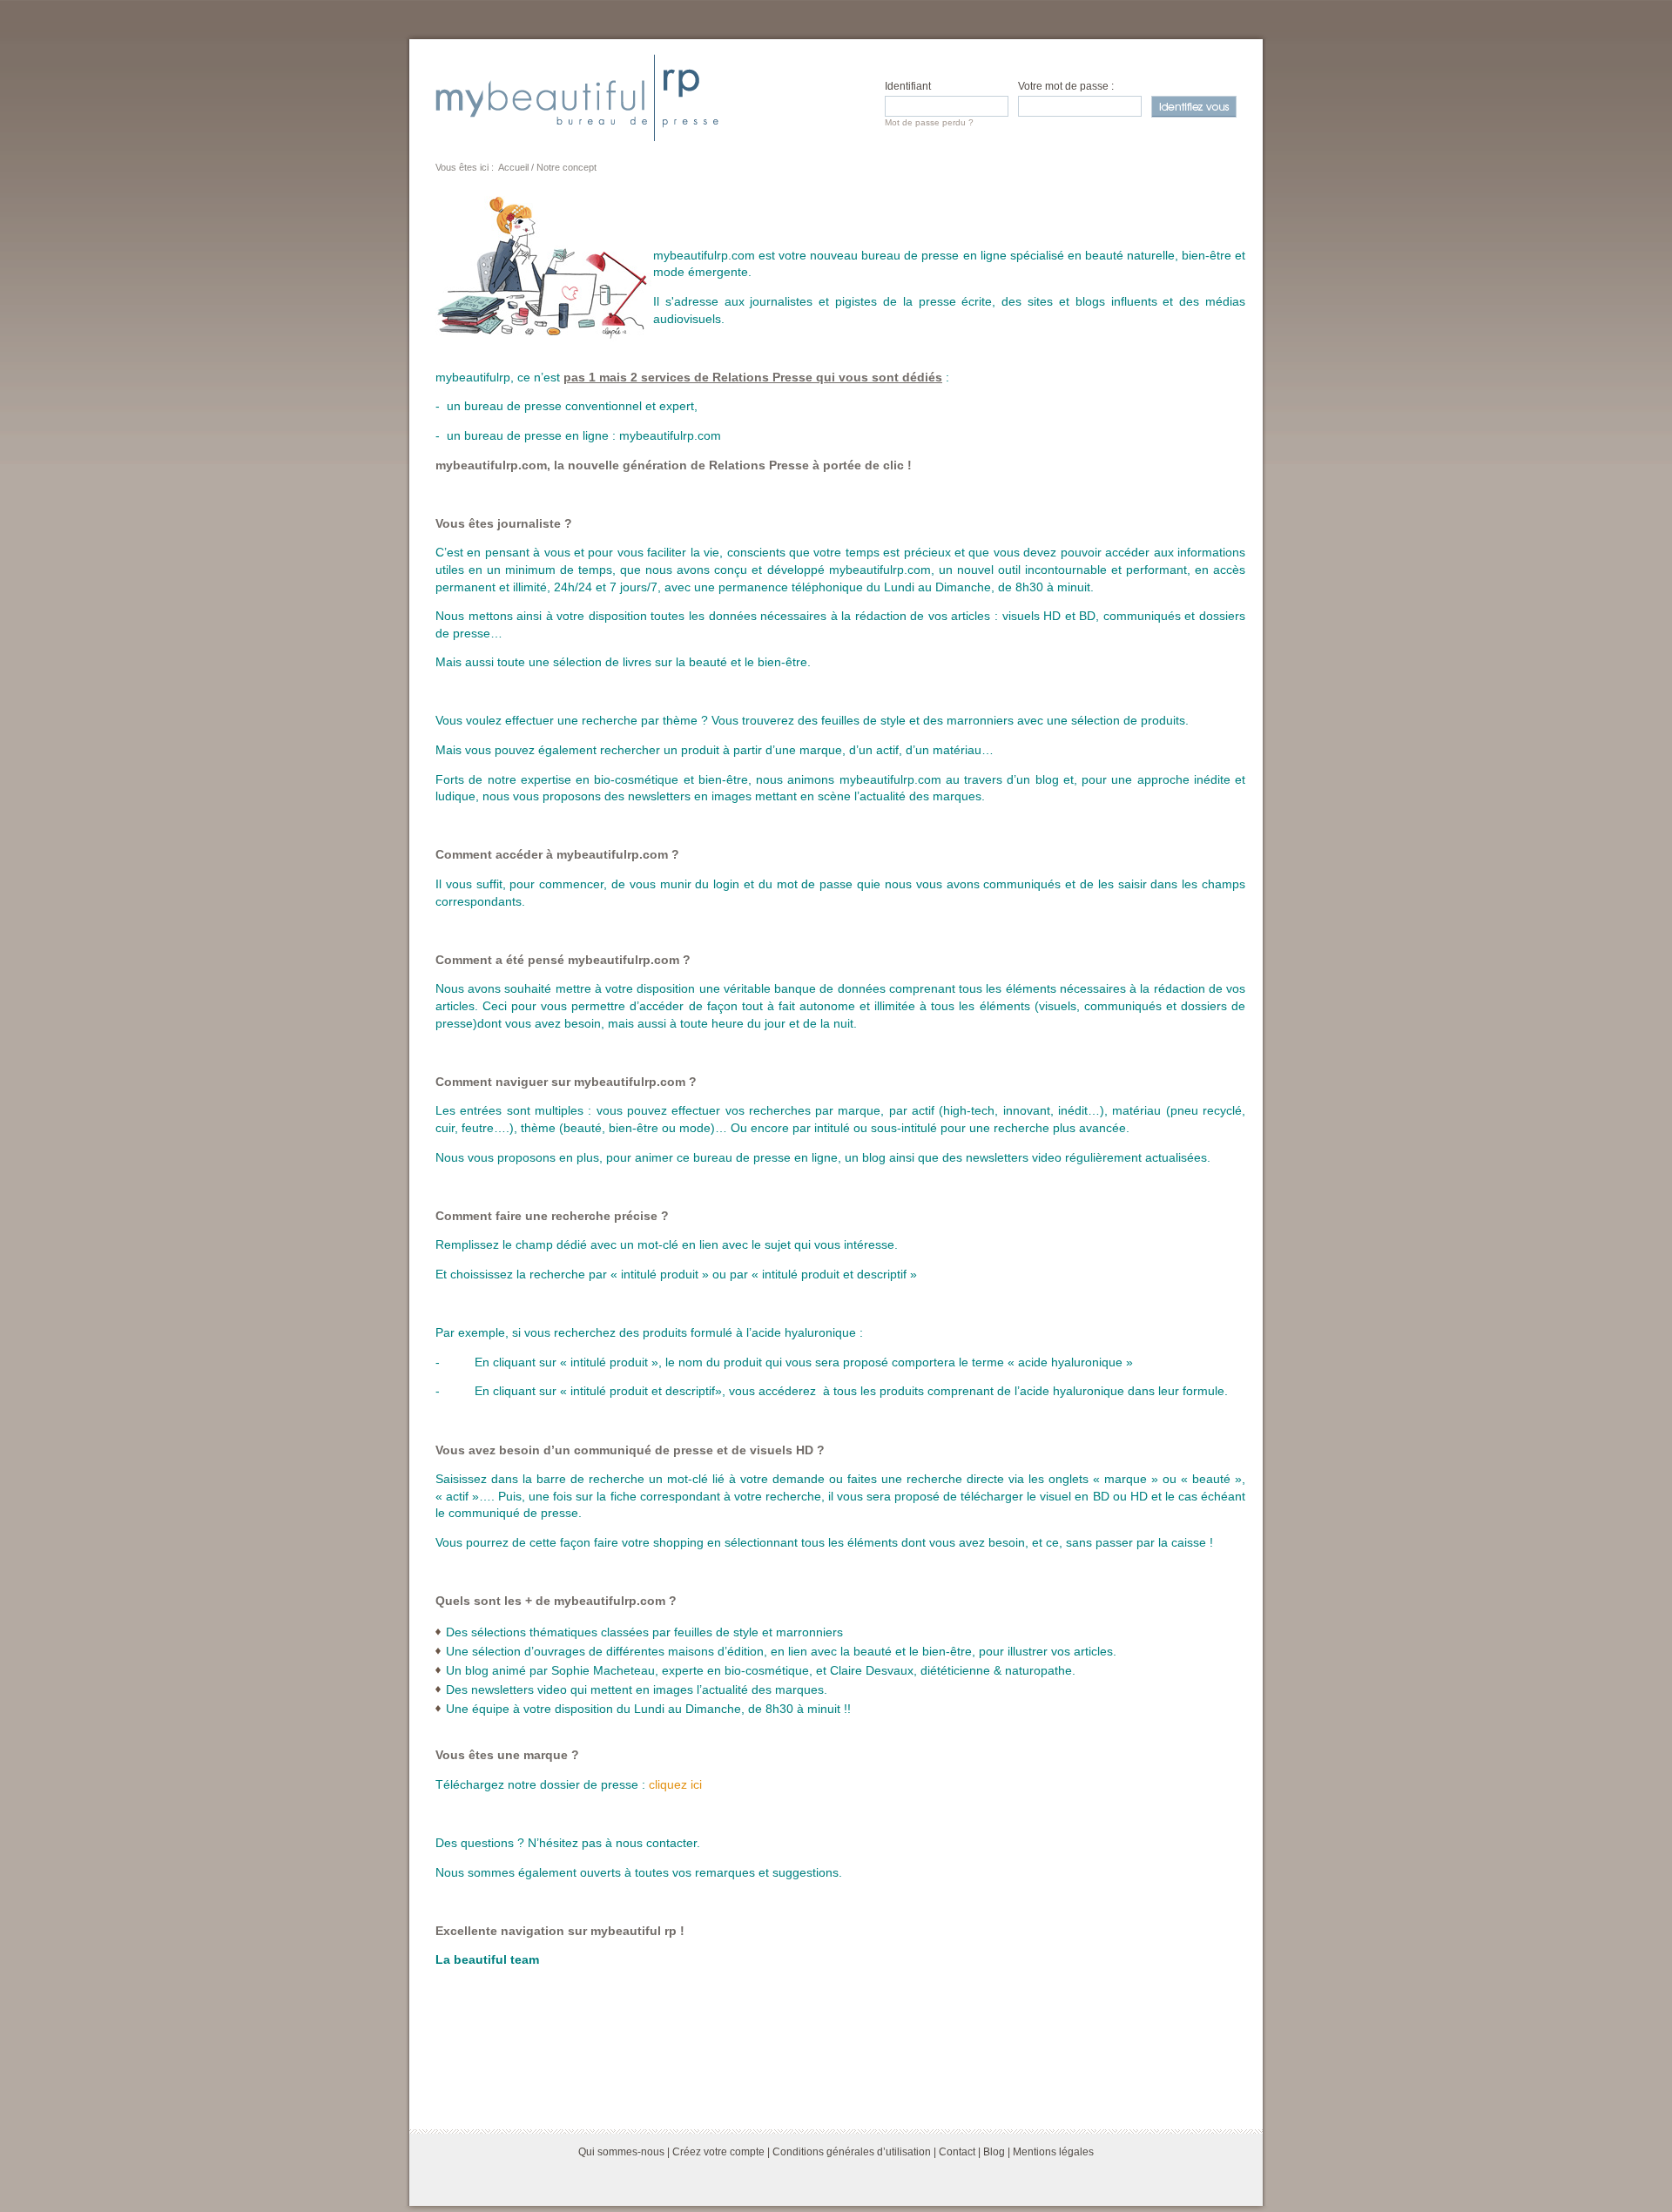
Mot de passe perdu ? (929, 122)
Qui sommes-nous (621, 2152)
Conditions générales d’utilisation (852, 2152)
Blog (994, 2152)
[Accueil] (577, 98)
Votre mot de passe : (1066, 86)
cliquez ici (675, 1784)
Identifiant (908, 86)
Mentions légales (1053, 2152)
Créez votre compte (718, 2152)
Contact (957, 2152)
